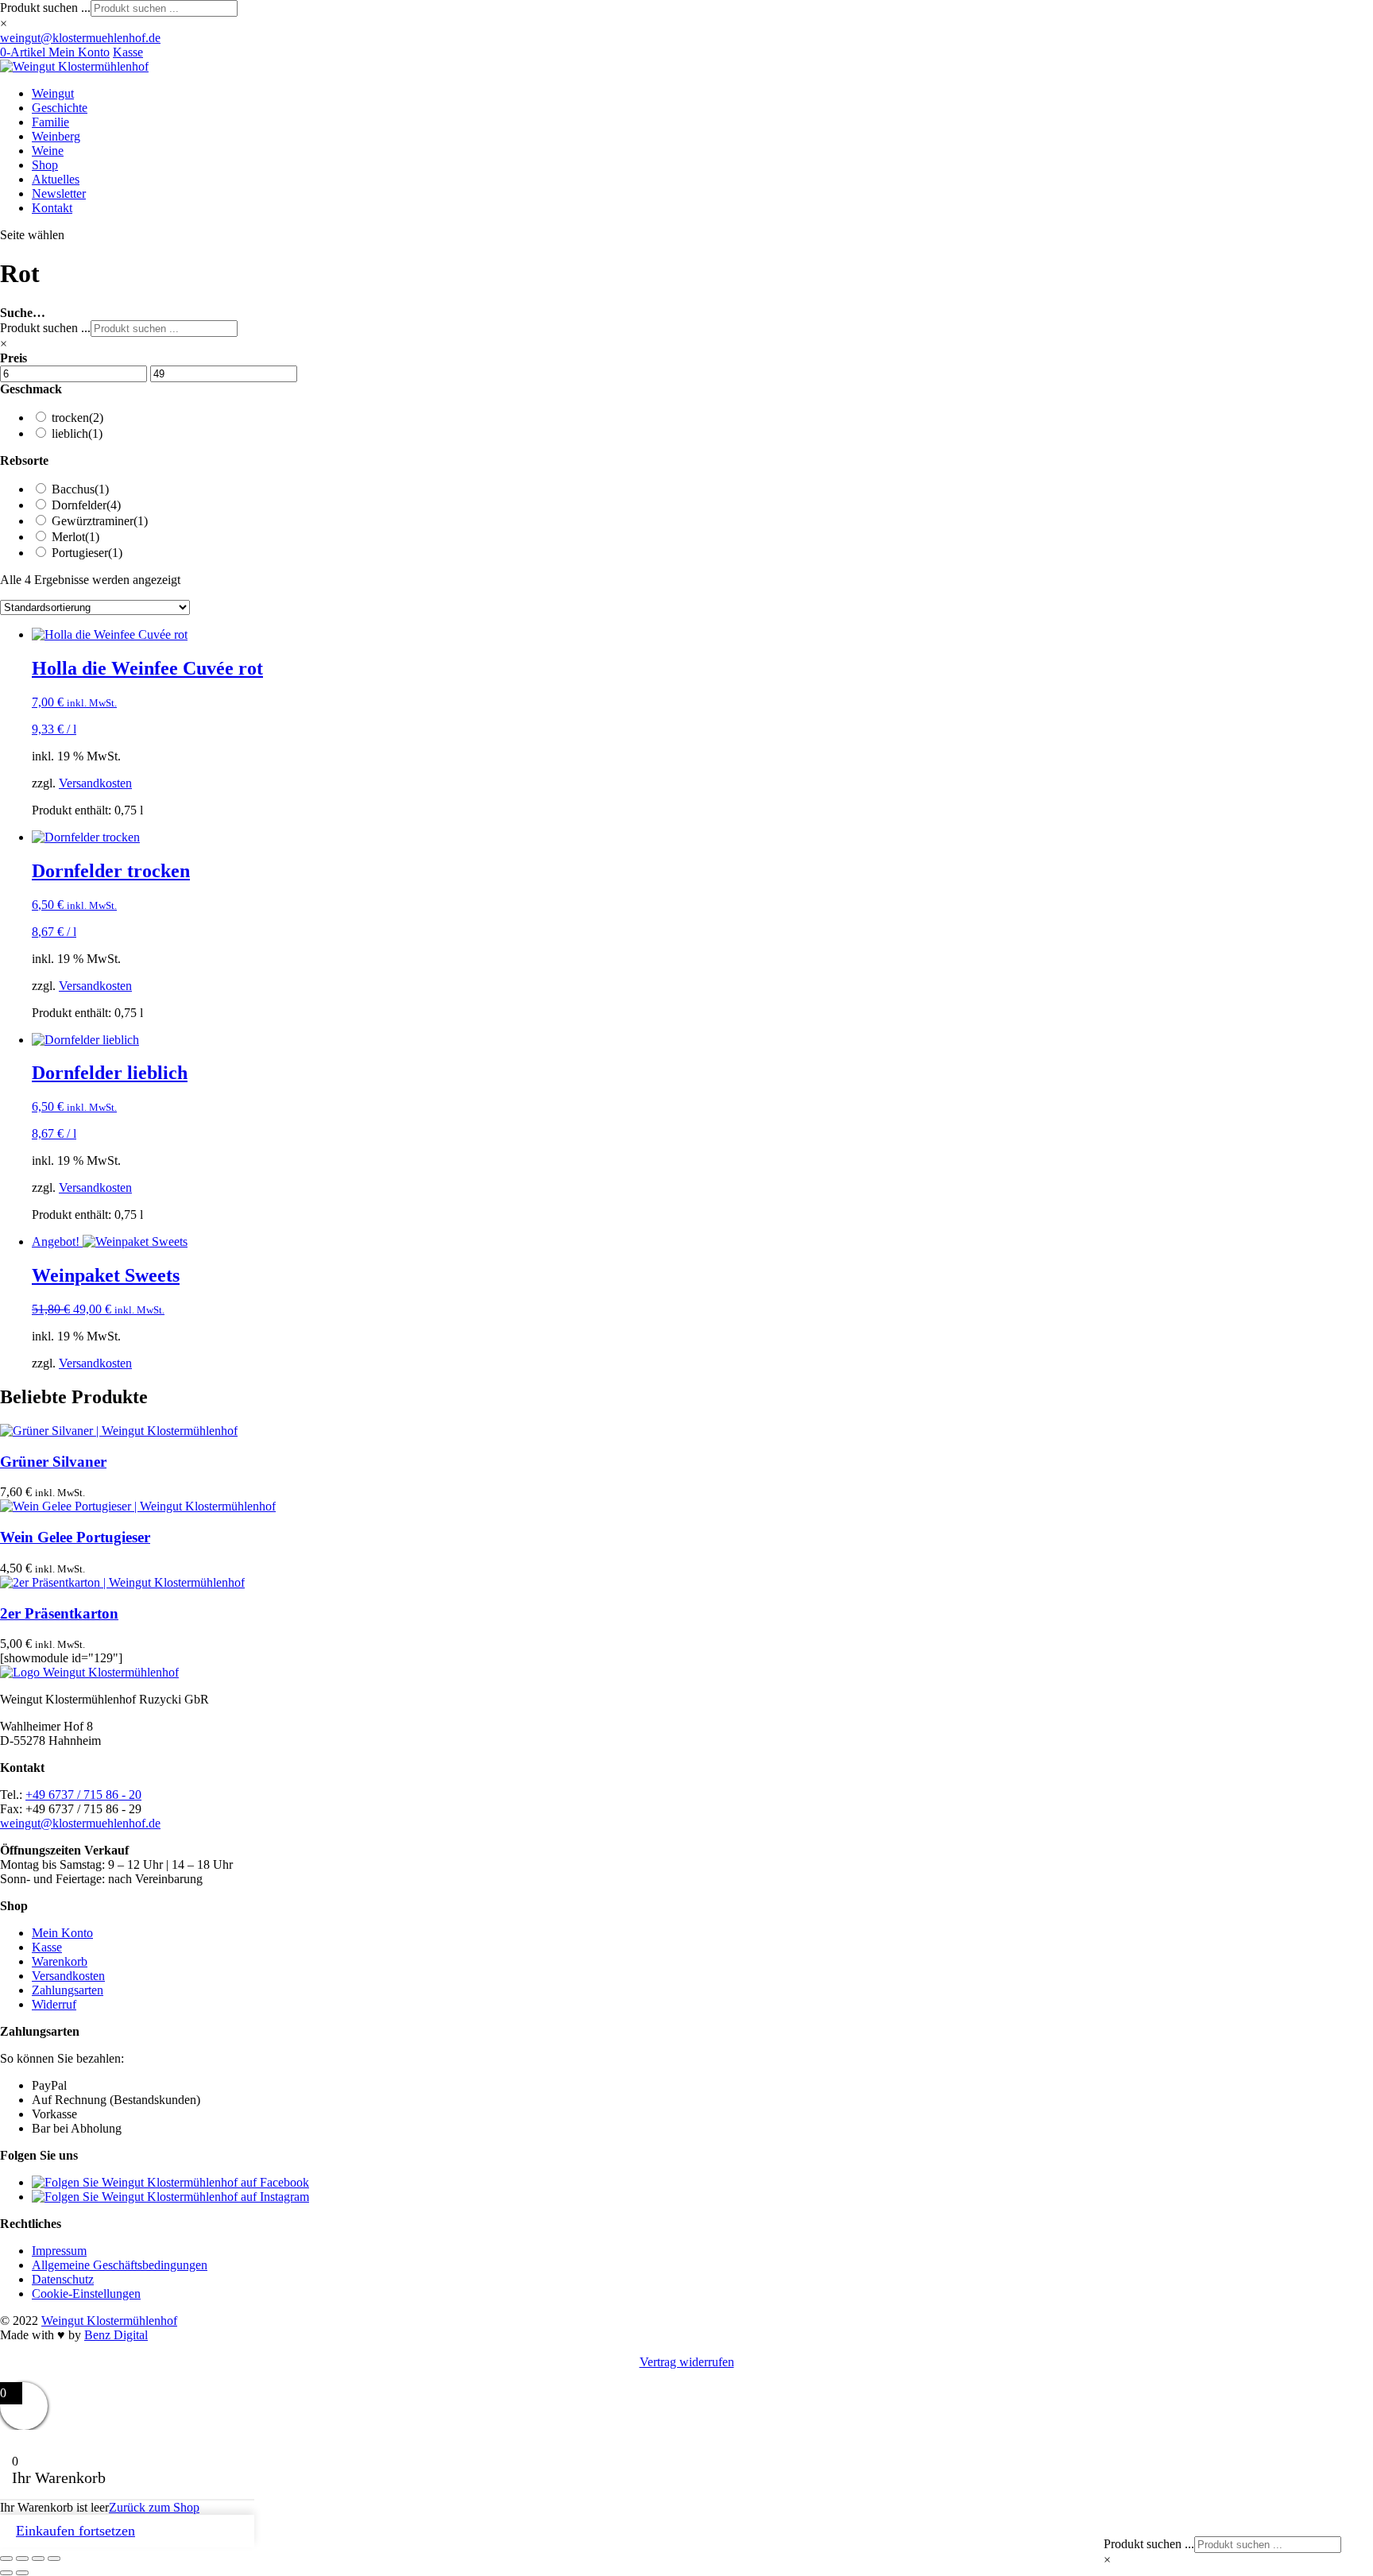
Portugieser (87, 553)
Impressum (59, 2251)
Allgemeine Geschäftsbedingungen (120, 2265)
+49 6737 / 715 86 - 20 (83, 1795)
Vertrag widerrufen (687, 2362)
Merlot (75, 537)
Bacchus (80, 489)
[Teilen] (38, 2559)
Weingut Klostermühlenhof (109, 2321)
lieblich (77, 433)
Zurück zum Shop (154, 2507)
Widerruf (54, 2004)
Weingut (53, 93)
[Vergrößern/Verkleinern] (6, 2559)
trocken (77, 418)
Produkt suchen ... (45, 8)
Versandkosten (95, 783)
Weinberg (56, 136)
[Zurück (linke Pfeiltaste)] (6, 2573)
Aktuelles (56, 179)
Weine (48, 151)
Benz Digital (116, 2335)
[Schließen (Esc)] (54, 2559)
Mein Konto (79, 52)
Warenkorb (60, 1961)
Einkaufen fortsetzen (75, 2531)
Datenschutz (63, 2279)
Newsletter (59, 193)
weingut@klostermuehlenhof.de (80, 1823)
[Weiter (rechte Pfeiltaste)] (22, 2573)
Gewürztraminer (100, 521)
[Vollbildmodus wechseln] (22, 2559)
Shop (45, 165)
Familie (50, 122)
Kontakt (52, 208)
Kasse (128, 52)
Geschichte (60, 108)
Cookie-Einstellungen (86, 2294)
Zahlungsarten (68, 1990)
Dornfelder (86, 505)
